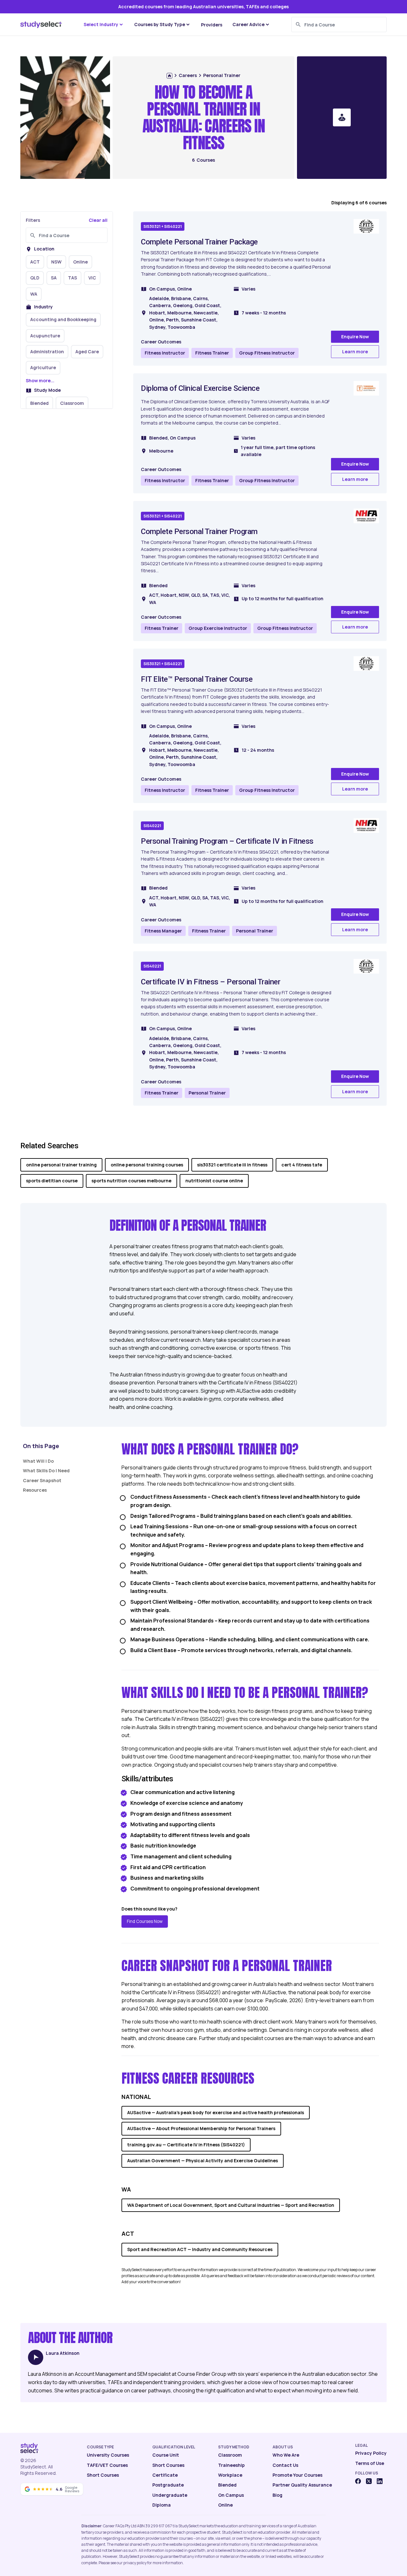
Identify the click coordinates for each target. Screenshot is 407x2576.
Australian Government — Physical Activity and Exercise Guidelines (203, 2161)
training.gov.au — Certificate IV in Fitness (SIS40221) (186, 2145)
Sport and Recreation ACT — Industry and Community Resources (200, 2249)
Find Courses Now (145, 1921)
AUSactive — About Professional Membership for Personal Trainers (201, 2128)
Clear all (98, 220)
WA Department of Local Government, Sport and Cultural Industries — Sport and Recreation (231, 2205)
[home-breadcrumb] (169, 76)
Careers (188, 75)
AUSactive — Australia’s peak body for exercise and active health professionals (216, 2112)
